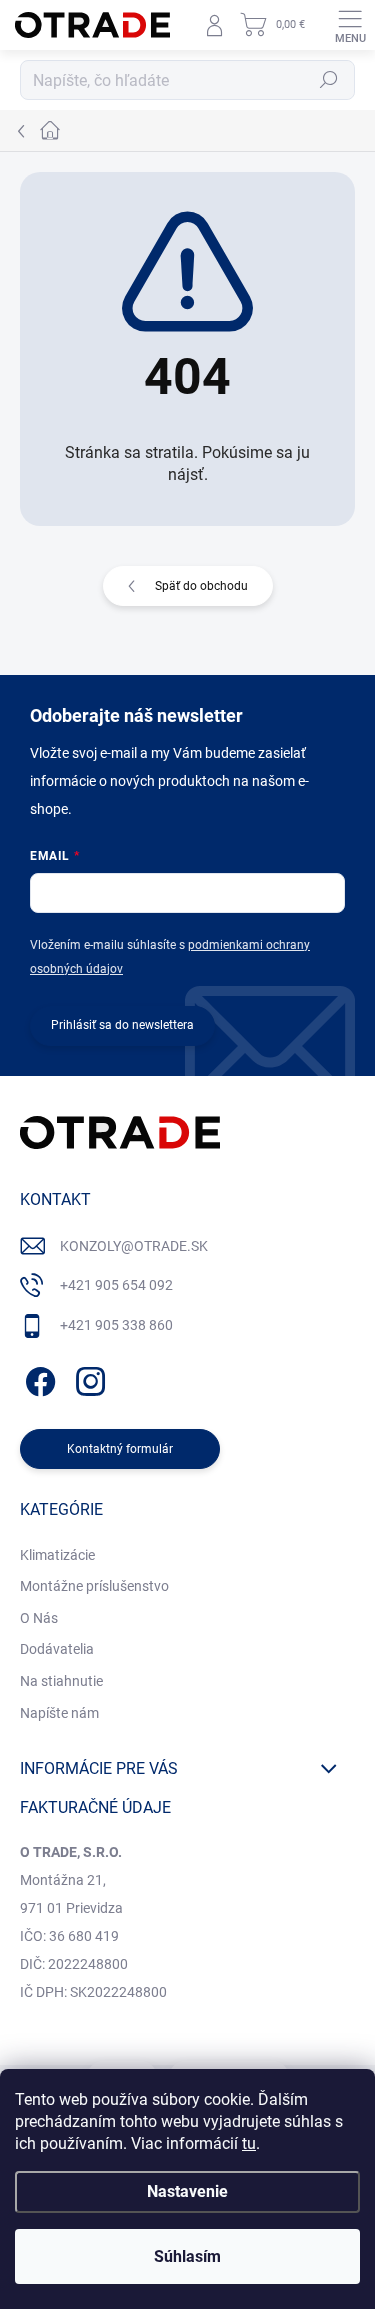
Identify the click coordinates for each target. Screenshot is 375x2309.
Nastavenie (187, 2191)
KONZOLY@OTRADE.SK (134, 1246)
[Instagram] (87, 1377)
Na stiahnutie (61, 1681)
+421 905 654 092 (116, 1285)
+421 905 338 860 (116, 1325)
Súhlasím (187, 2256)
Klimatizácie (57, 1555)
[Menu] (350, 25)
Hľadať (329, 80)
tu (249, 2143)
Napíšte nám (59, 1713)
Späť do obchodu (201, 586)
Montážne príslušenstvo (94, 1586)
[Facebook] (37, 1377)
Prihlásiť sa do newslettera (122, 1025)
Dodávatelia (57, 1649)
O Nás (39, 1618)
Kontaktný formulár (120, 1449)
